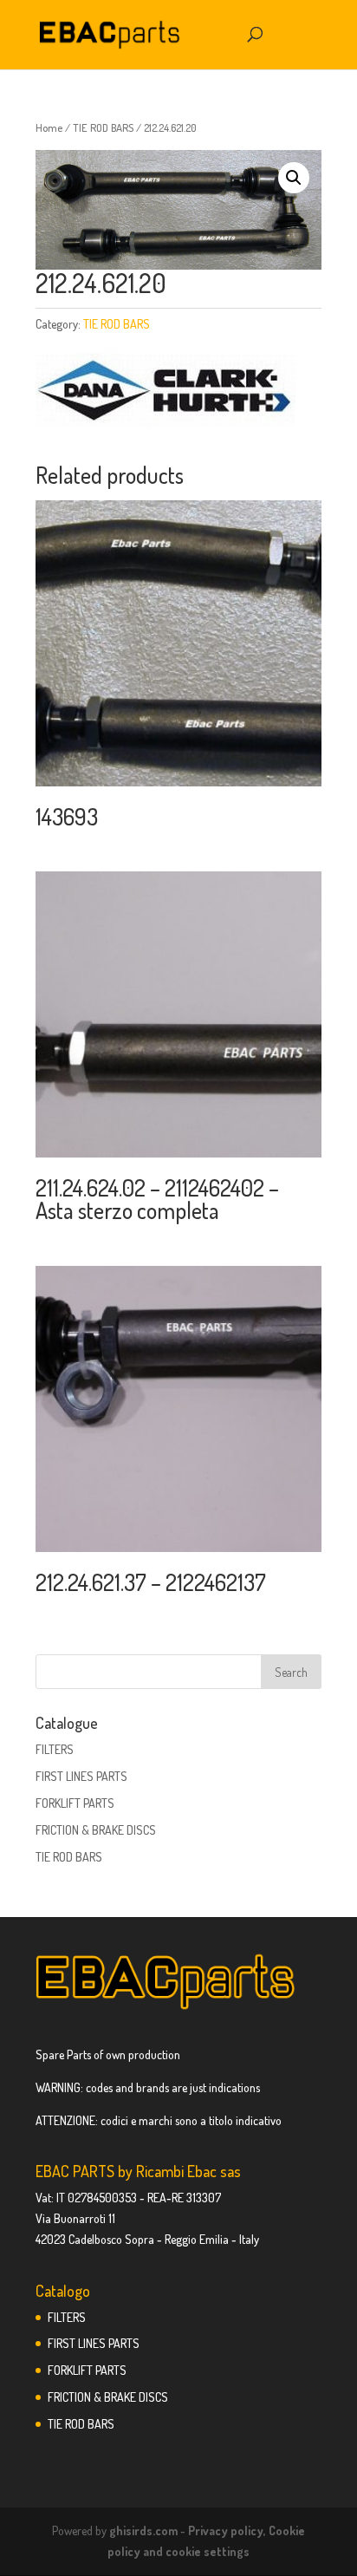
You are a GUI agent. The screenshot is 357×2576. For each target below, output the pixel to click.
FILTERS (55, 1749)
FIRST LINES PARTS (81, 1776)
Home (49, 127)
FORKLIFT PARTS (75, 1803)
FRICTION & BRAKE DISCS (96, 1830)
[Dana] (166, 393)
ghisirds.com (143, 2530)
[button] (294, 178)
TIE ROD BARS (103, 127)
